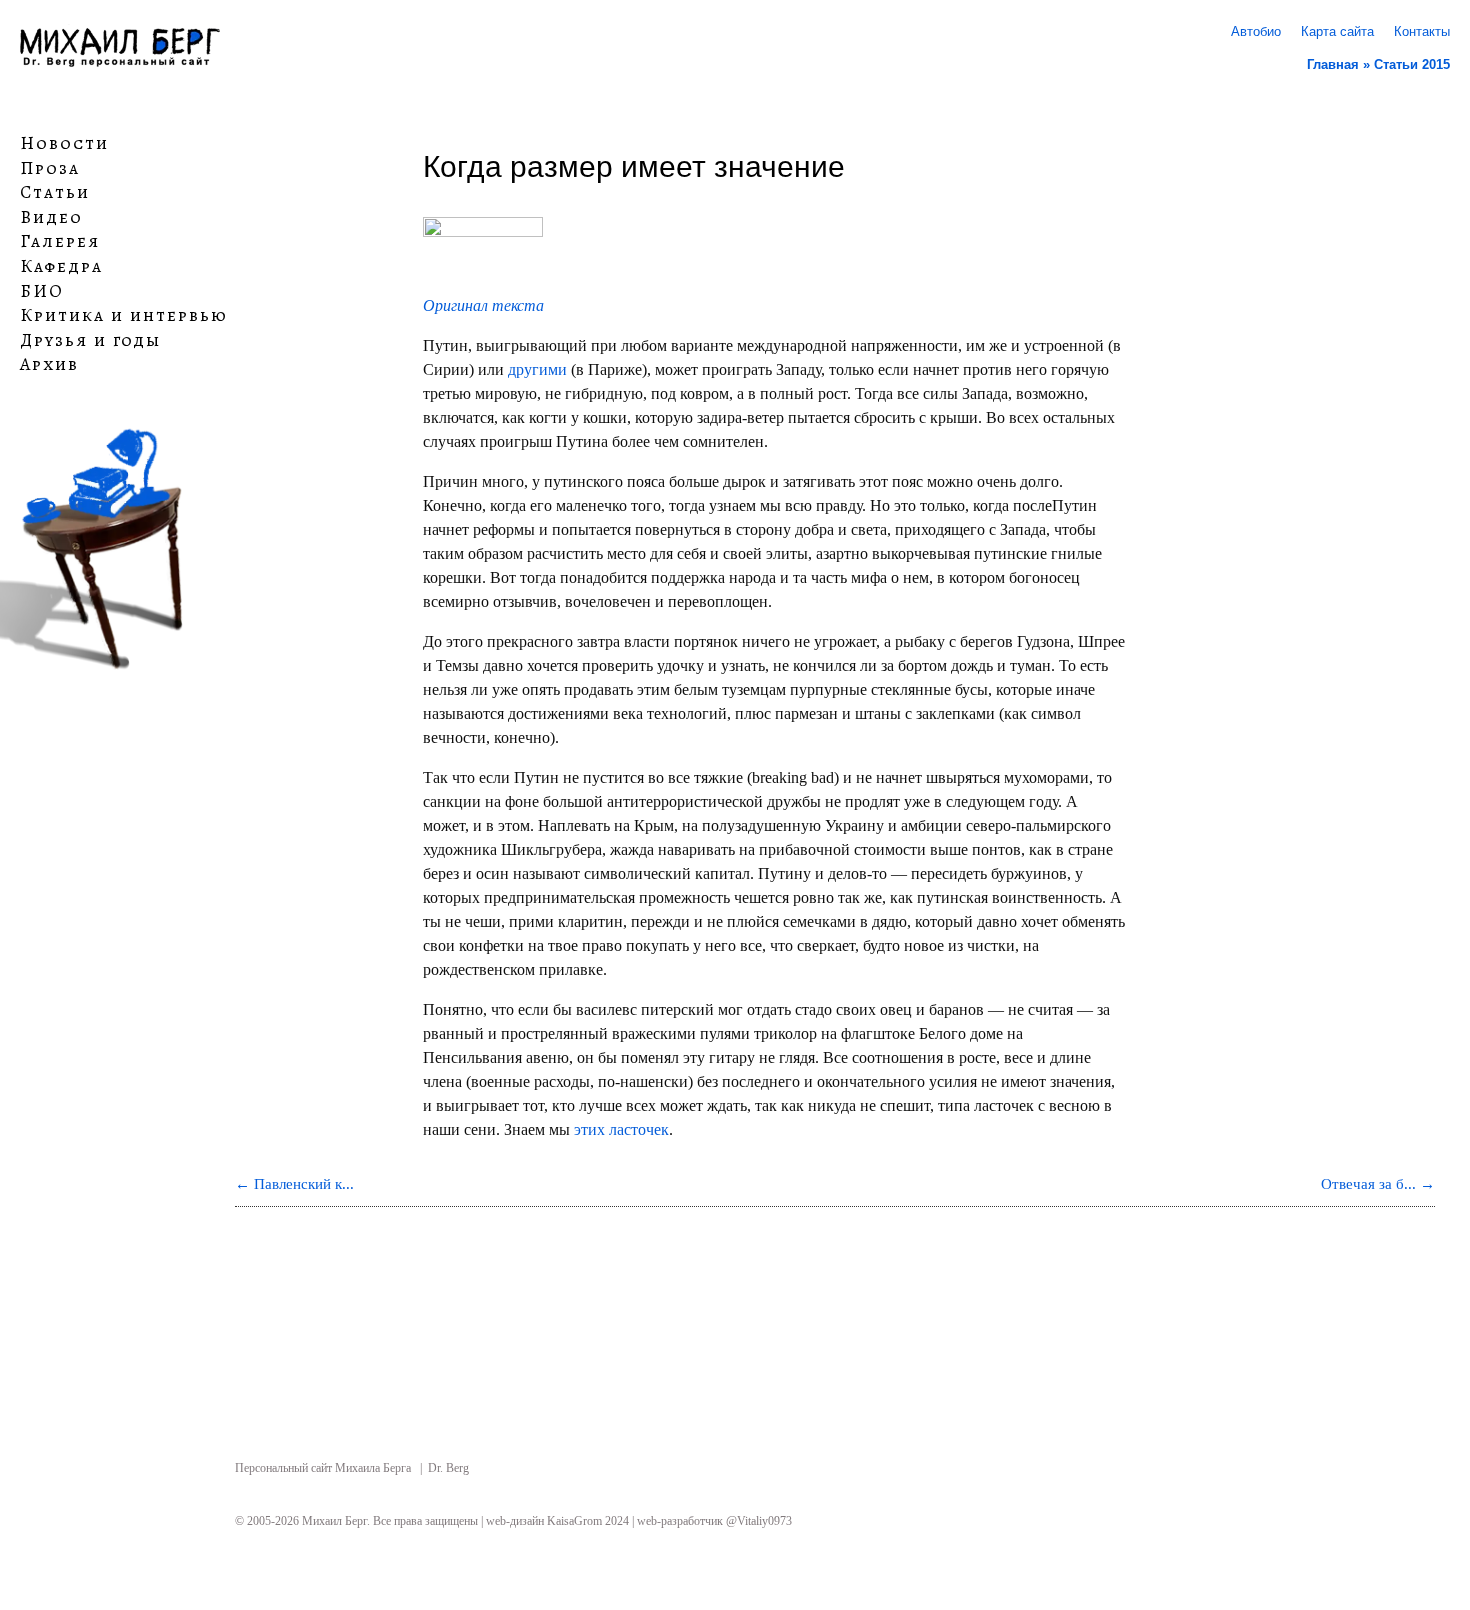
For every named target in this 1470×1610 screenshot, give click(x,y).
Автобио (1256, 31)
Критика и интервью (124, 316)
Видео (51, 218)
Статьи (55, 193)
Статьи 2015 (1412, 64)
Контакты (1422, 31)
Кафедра (61, 267)
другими (537, 369)
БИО (42, 291)
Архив (49, 365)
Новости (64, 144)
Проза (50, 168)
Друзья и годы (90, 341)
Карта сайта (1337, 31)
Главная (1333, 64)
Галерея (60, 242)
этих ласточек (621, 1129)
